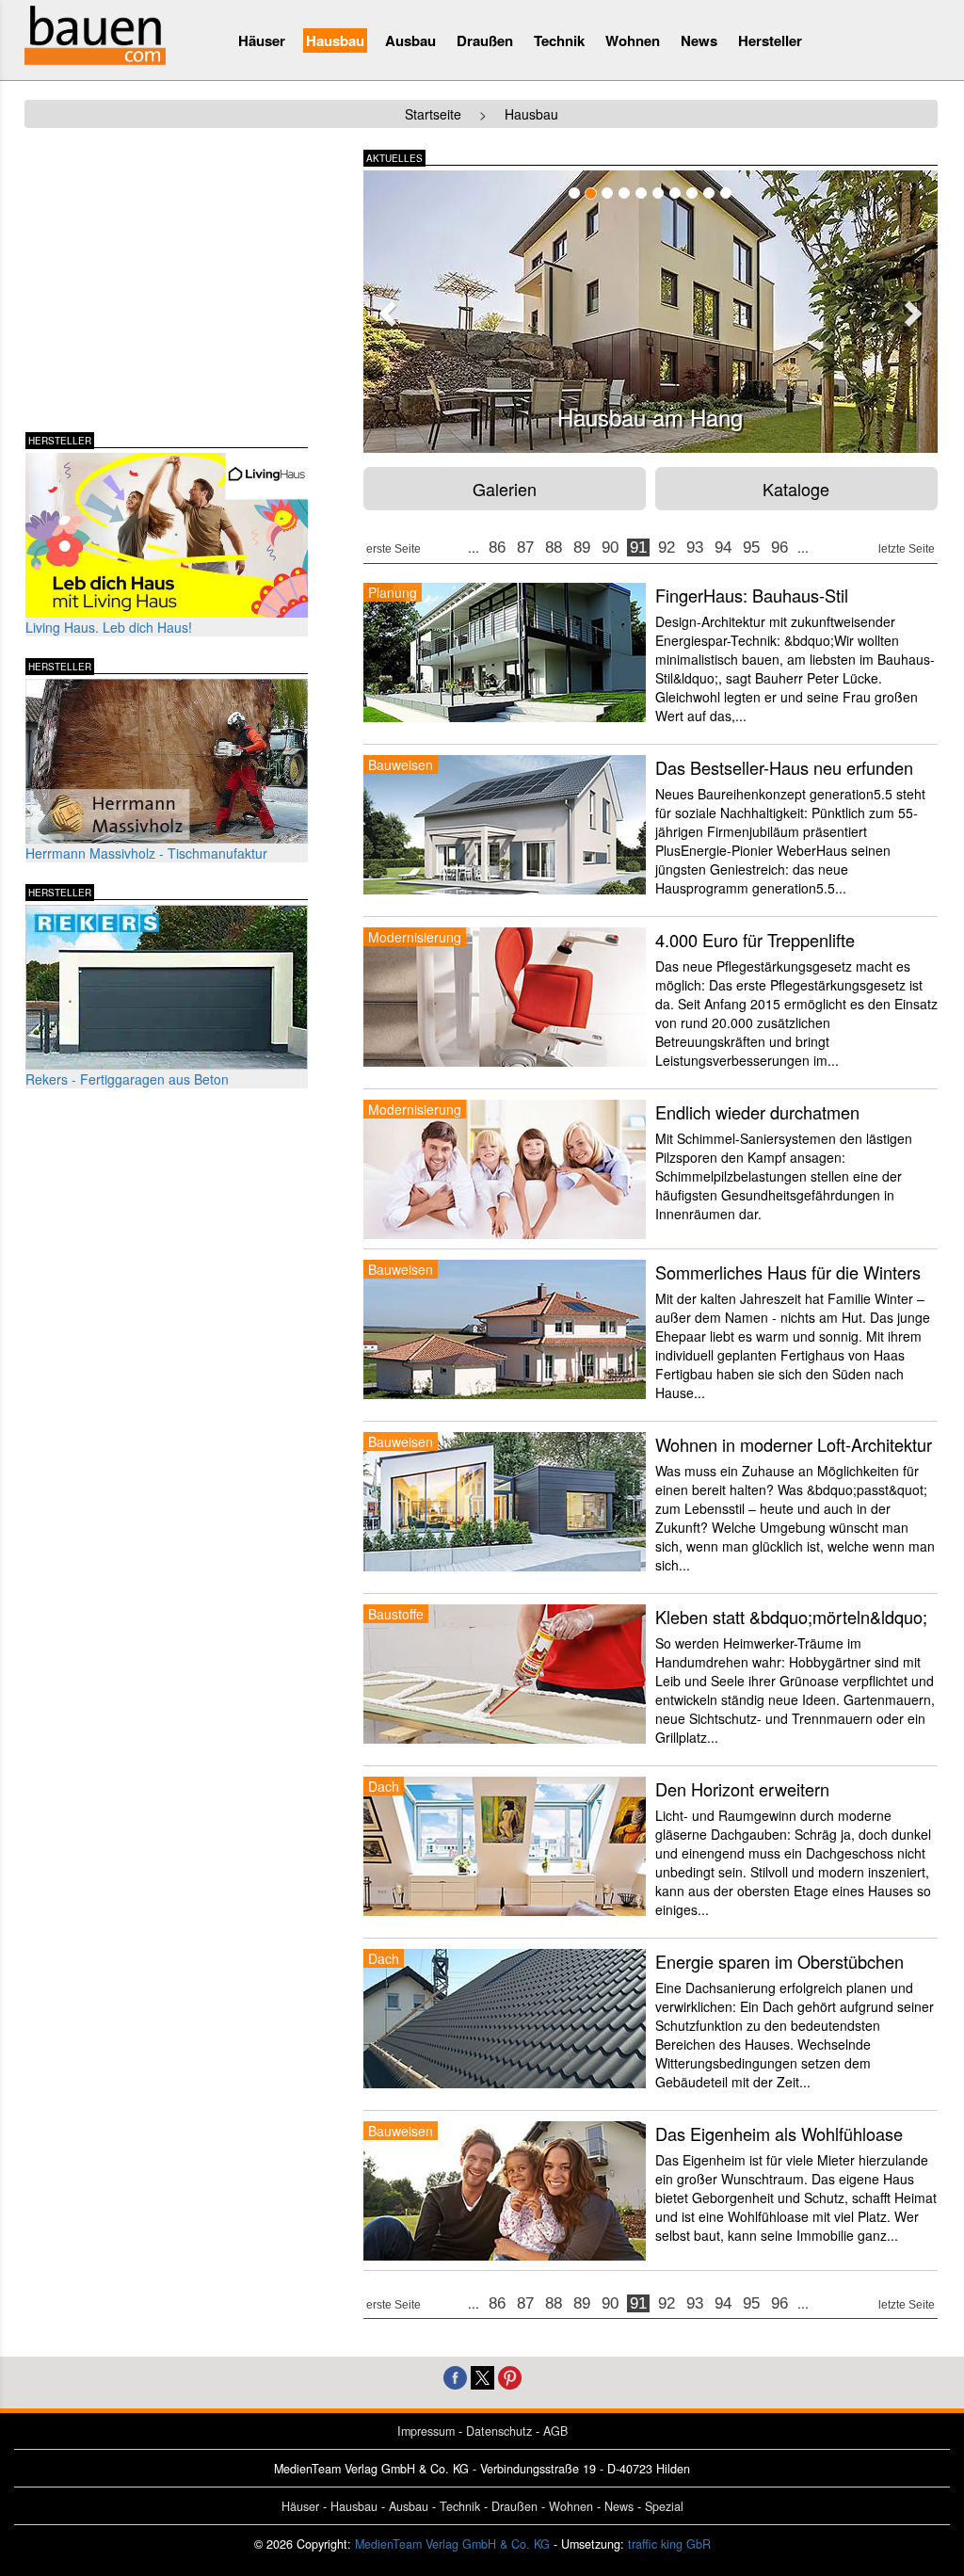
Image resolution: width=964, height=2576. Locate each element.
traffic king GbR (669, 2544)
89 (582, 547)
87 (525, 547)
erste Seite (394, 549)
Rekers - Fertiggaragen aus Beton (127, 1079)
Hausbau (335, 40)
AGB (555, 2431)
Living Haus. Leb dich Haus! (109, 627)
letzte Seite (907, 549)
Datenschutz (499, 2431)
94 (723, 547)
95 (751, 547)
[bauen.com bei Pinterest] (510, 2376)
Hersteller (770, 40)
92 (667, 547)
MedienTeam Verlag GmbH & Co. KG (452, 2544)
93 (695, 547)
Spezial (664, 2506)
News (699, 40)
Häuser (262, 40)
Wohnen (633, 40)
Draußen (485, 40)
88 (554, 547)
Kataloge (796, 489)
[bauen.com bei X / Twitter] (482, 2376)
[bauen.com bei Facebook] (455, 2376)
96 (779, 547)
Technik (559, 40)
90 (610, 547)
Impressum (426, 2431)
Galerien (505, 489)
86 (497, 547)
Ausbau (410, 40)
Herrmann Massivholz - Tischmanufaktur (146, 853)
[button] (385, 308)
